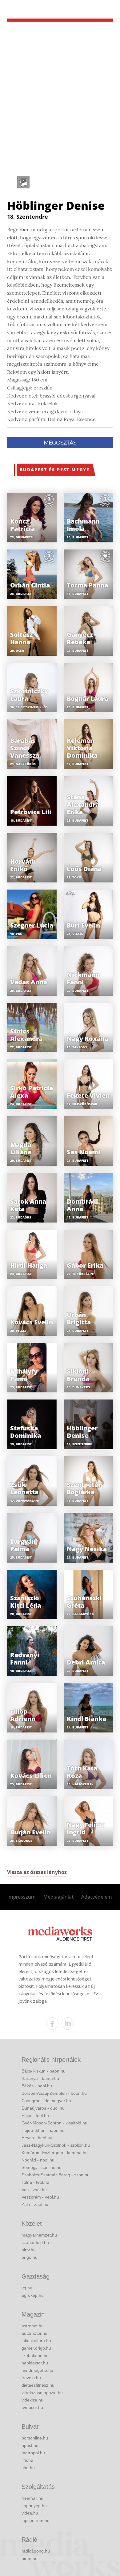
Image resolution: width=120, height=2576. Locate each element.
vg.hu (27, 2288)
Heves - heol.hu (37, 2138)
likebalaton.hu (35, 2355)
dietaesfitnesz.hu (38, 2385)
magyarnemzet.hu (39, 2235)
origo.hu (30, 2257)
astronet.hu (33, 2326)
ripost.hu (30, 2445)
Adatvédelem (97, 1897)
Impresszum (21, 1897)
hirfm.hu (30, 2558)
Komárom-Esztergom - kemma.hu (55, 2153)
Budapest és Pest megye (55, 470)
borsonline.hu (35, 2438)
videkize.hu (32, 2400)
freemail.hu (32, 2498)
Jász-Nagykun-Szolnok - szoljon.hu (56, 2145)
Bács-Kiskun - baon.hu (44, 2071)
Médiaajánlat (58, 1897)
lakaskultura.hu (36, 2341)
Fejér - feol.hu (35, 2115)
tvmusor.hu (32, 2407)
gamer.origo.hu (36, 2348)
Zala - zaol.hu (35, 2204)
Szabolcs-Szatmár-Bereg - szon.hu (56, 2175)
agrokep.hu (33, 2295)
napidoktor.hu (35, 2363)
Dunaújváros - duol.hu (43, 2108)
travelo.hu (31, 2378)
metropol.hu (33, 2453)
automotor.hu (34, 2333)
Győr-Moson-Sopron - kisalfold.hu (54, 2123)
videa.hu (30, 2513)
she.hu (28, 2468)
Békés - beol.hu (37, 2086)
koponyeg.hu (34, 2506)
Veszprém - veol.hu (40, 2197)
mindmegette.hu (37, 2370)
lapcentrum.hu (36, 2520)
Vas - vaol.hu (34, 2190)
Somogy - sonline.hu (42, 2167)
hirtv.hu (29, 2250)
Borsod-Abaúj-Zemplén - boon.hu (54, 2093)
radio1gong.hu (36, 2551)
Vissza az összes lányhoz (37, 1872)
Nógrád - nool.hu (38, 2160)
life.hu (27, 2460)
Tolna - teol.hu (35, 2182)
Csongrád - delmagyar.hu (46, 2101)
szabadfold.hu (35, 2242)
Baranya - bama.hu (40, 2078)
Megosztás (60, 443)
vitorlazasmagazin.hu (42, 2393)
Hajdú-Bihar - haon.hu (43, 2130)
